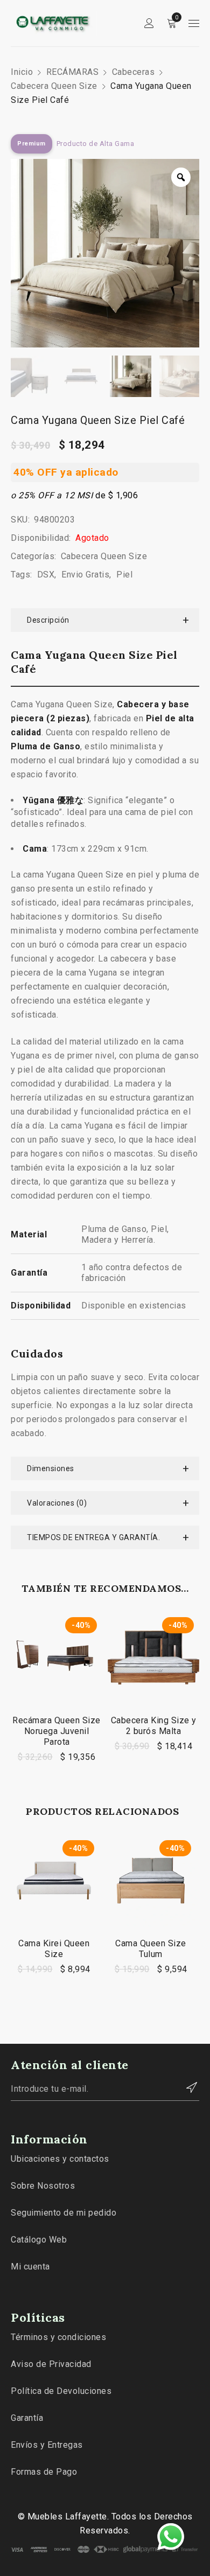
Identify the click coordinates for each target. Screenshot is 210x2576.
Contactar (186, 2087)
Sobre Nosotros (43, 2186)
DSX (46, 575)
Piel (124, 575)
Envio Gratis (85, 575)
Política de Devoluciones (61, 2391)
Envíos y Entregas (47, 2445)
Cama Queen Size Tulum (151, 1949)
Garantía (27, 2418)
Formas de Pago (44, 2472)
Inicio (22, 72)
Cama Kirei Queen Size (54, 1949)
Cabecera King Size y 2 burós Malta (154, 1726)
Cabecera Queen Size (54, 86)
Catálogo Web (39, 2240)
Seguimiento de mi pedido (64, 2213)
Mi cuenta (30, 2267)
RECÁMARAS (73, 72)
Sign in (149, 23)
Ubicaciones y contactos (60, 2159)
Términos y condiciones (58, 2337)
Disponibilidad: (41, 538)
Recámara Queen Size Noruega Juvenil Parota (57, 1731)
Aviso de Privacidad (51, 2364)
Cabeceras (134, 72)
